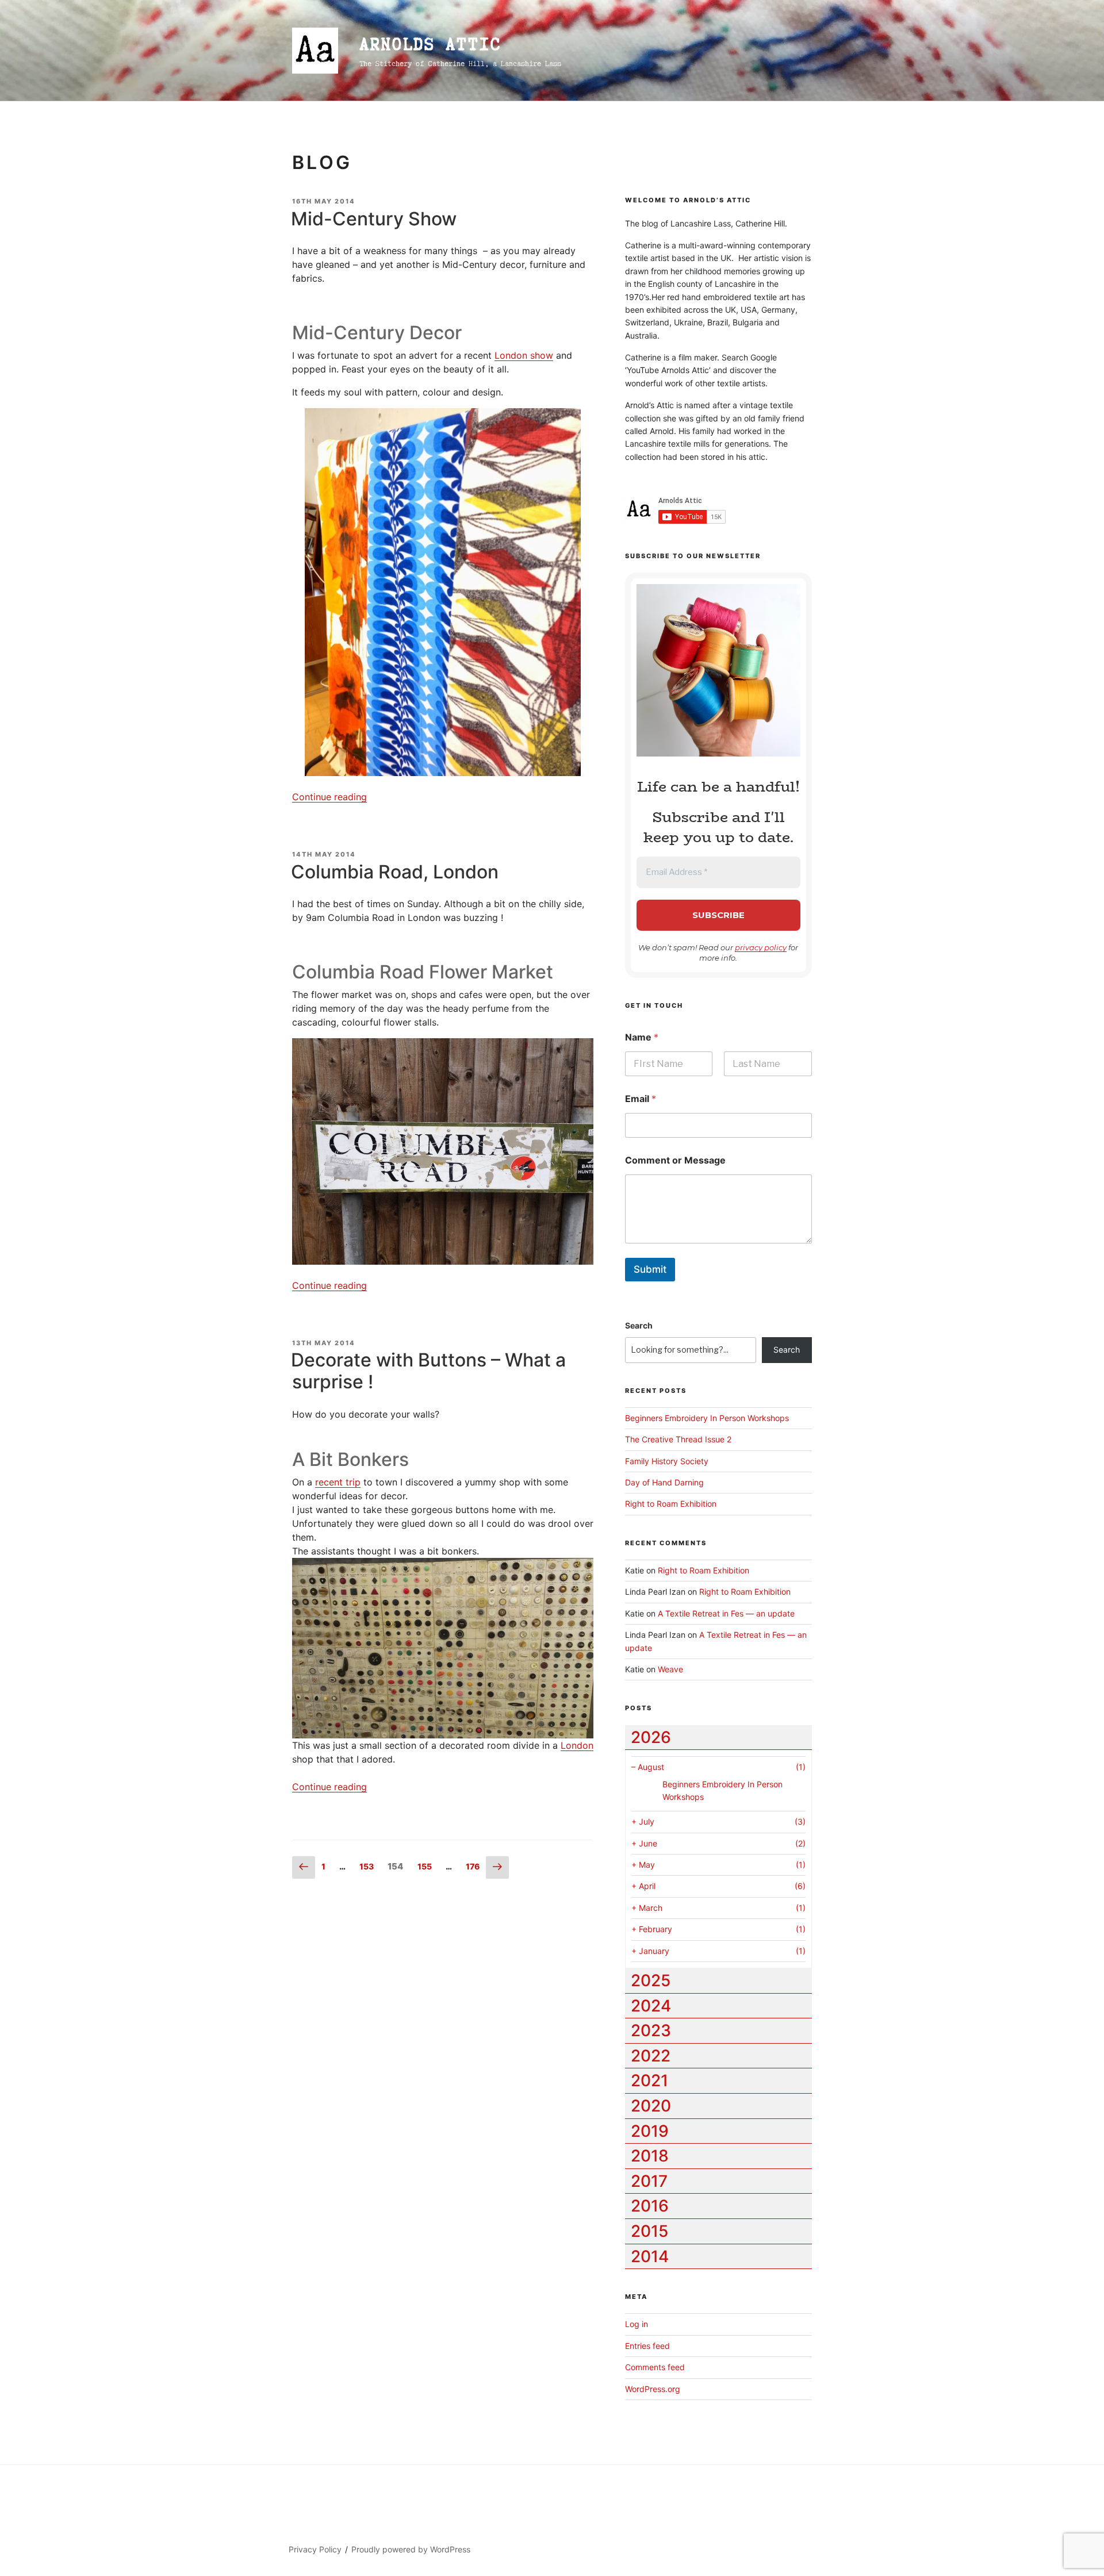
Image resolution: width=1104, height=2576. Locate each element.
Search (639, 1325)
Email (641, 1099)
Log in (637, 2324)
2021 (649, 2080)
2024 (651, 2006)
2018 (650, 2156)
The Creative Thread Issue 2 (678, 1439)
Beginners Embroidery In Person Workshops (707, 1418)
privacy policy (761, 947)
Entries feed (647, 2346)
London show (524, 355)
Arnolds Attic (430, 44)
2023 (651, 2030)
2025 (651, 1980)
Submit (650, 1269)
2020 (651, 2106)
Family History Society (667, 1461)
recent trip (338, 1482)
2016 (650, 2206)
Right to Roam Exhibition (671, 1504)
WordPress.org (653, 2389)
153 (369, 1866)
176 (475, 1866)
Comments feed (655, 2367)
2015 (649, 2231)
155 (427, 1866)
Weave (670, 1669)
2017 (649, 2181)
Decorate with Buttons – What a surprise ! (428, 1371)
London (577, 1745)
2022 (651, 2056)
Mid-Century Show (374, 219)
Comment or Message (675, 1160)
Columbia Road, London (395, 872)
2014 (650, 2256)
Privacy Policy (315, 2549)
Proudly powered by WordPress (411, 2549)
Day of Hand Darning (664, 1482)
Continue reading (329, 797)
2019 (650, 2131)
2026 (651, 1737)
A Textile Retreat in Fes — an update (726, 1613)
